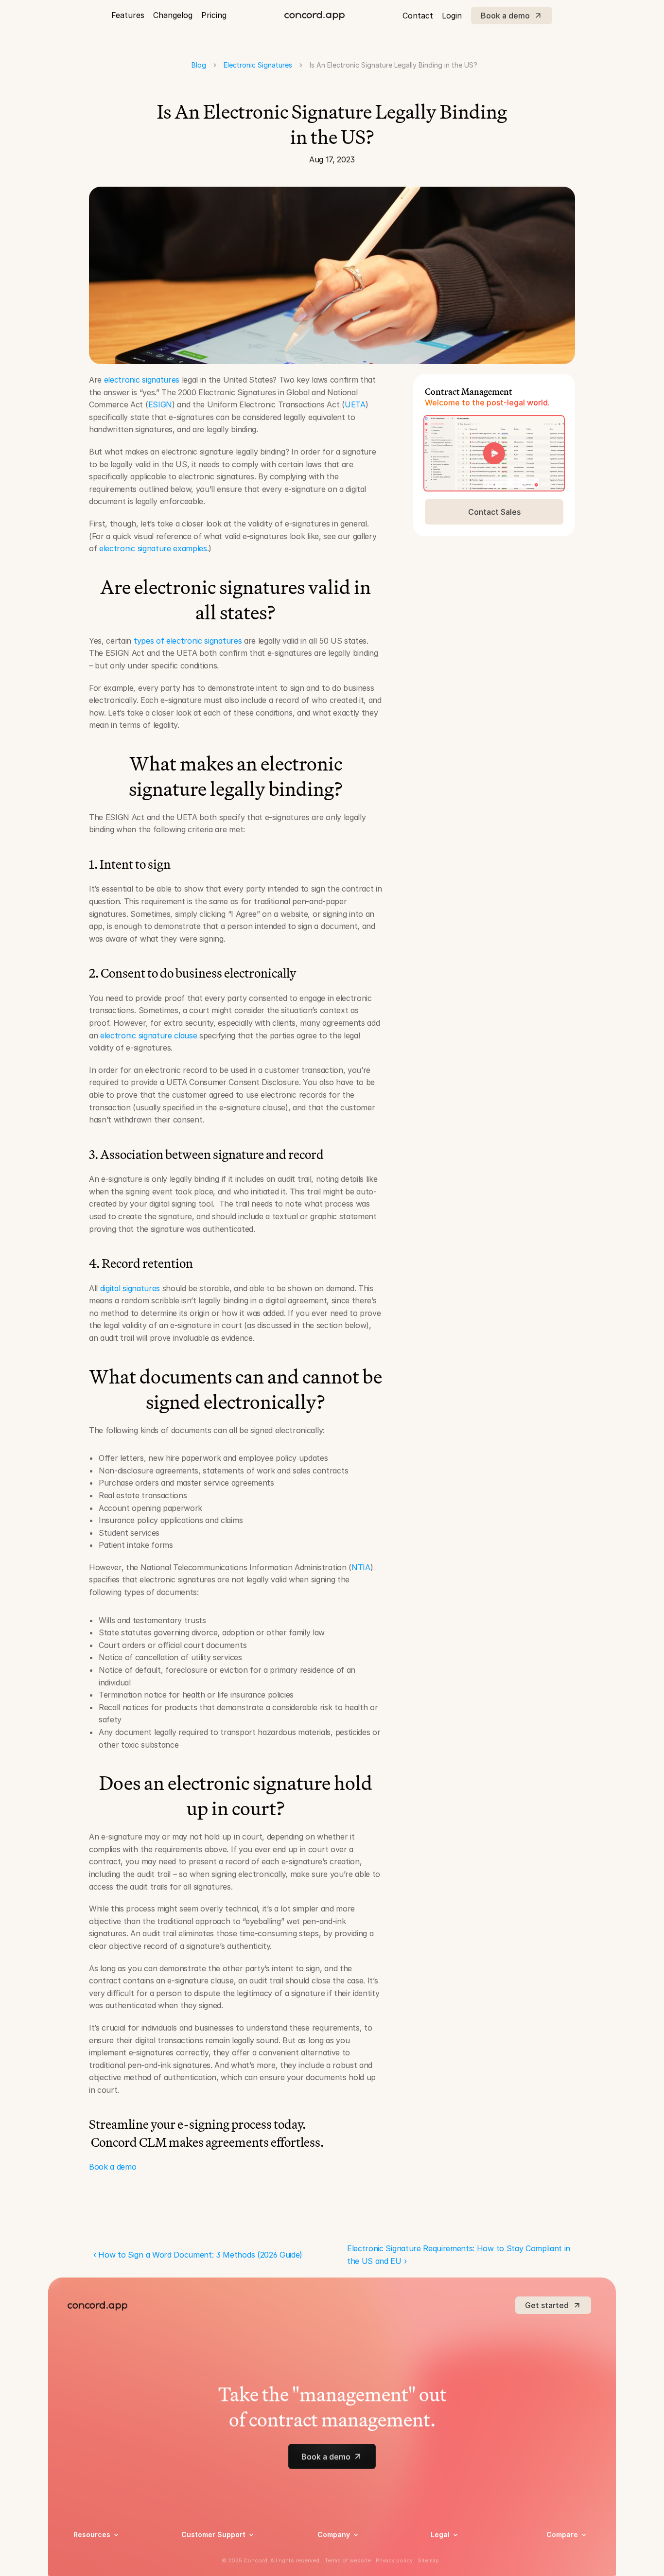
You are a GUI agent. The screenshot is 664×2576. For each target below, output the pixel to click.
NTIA (361, 1567)
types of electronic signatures (188, 641)
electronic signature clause (149, 1035)
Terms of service (458, 2566)
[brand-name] (315, 16)
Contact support (209, 2566)
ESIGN (160, 404)
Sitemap (428, 2560)
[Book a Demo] (494, 453)
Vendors (560, 2549)
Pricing (214, 15)
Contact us (335, 2566)
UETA (355, 404)
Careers (330, 2553)
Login (452, 16)
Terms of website (348, 2560)
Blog (199, 65)
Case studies (94, 2553)
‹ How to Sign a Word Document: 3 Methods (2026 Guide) (198, 2255)
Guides (84, 2566)
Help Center (201, 2553)
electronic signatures (142, 380)
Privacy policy (453, 2553)
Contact (418, 16)
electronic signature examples (153, 548)
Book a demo (113, 2167)
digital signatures (130, 1288)
